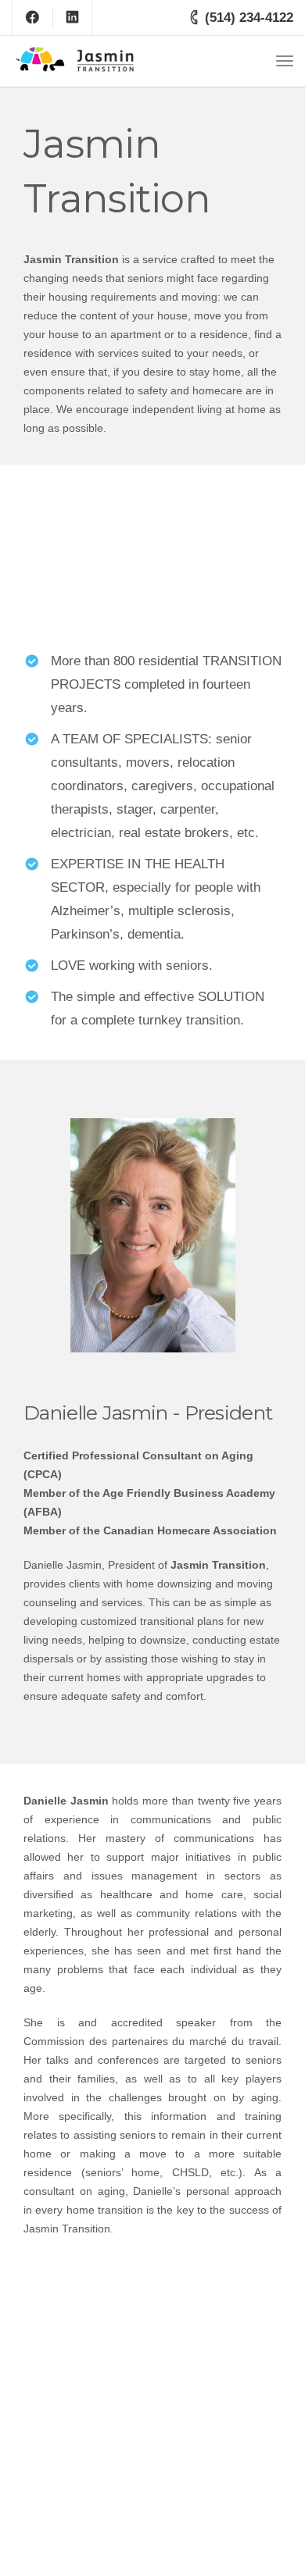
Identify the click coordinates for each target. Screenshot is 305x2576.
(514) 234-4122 (249, 18)
